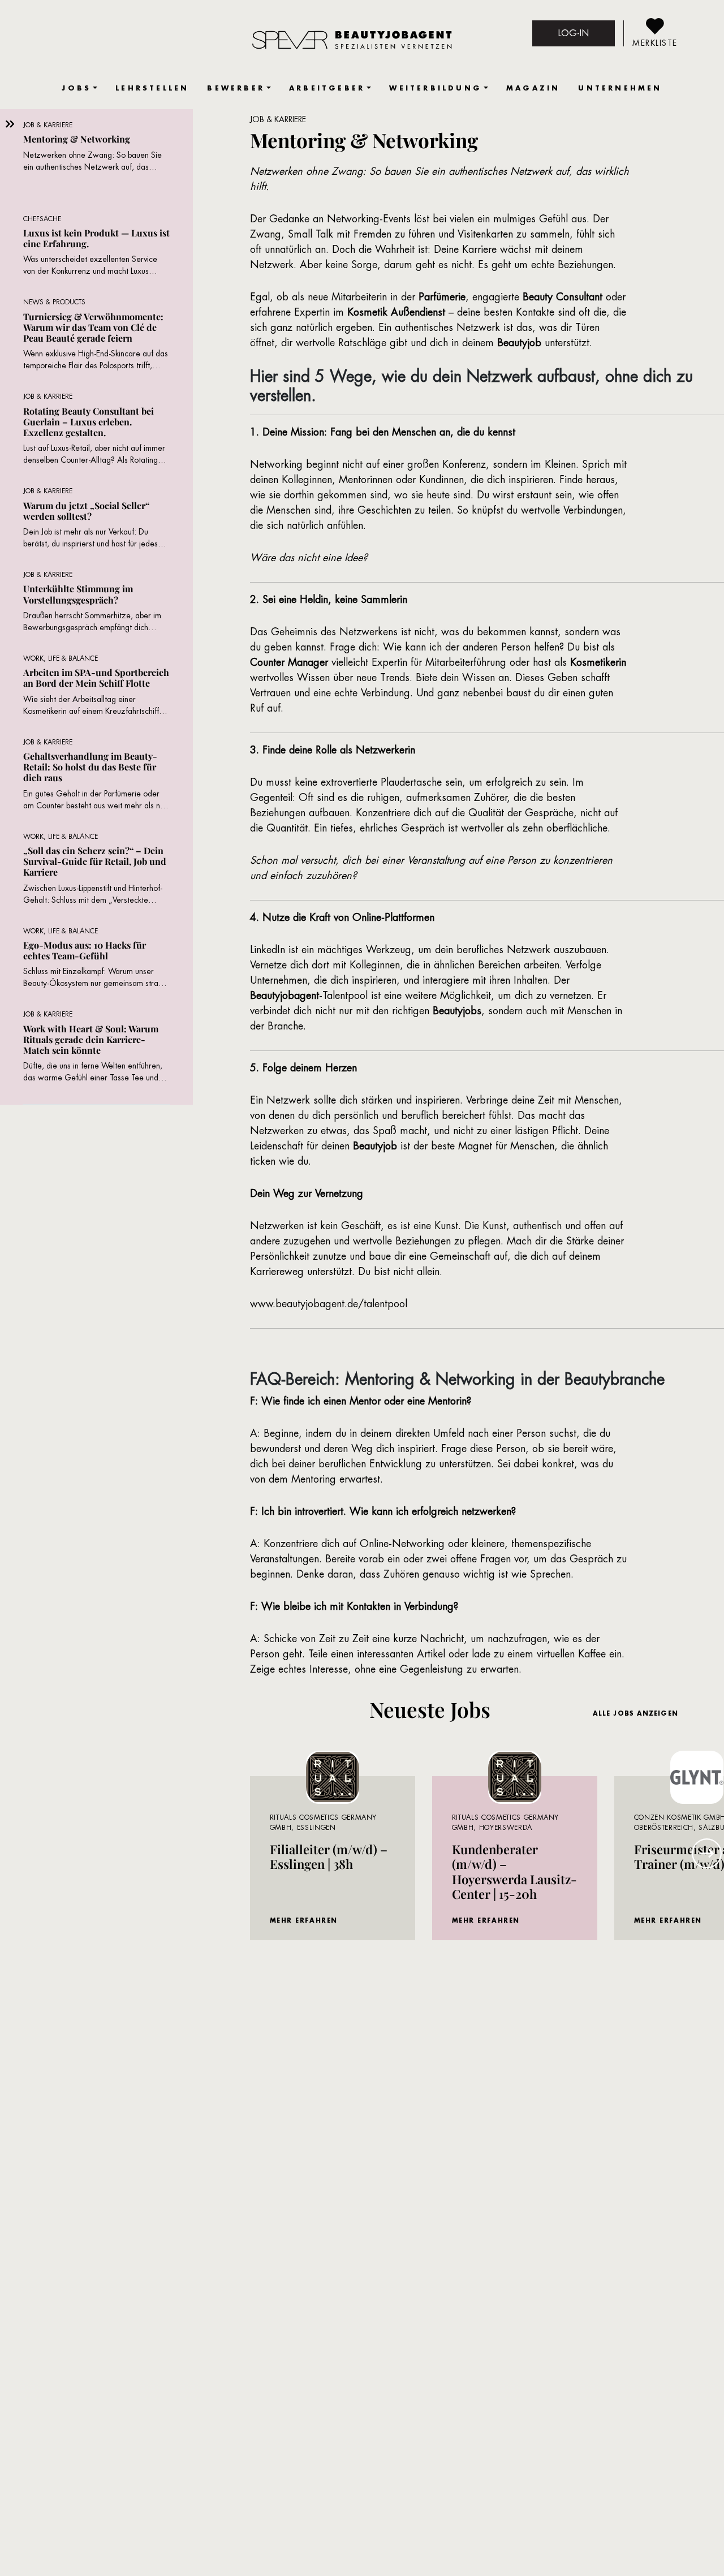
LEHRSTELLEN (152, 88)
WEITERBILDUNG (436, 88)
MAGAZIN (533, 88)
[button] (707, 1853)
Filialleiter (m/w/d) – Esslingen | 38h (329, 1856)
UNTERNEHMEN (620, 88)
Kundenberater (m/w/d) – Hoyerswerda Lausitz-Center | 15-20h (514, 1871)
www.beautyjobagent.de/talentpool (329, 1304)
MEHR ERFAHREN (304, 1920)
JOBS (76, 88)
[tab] (96, 162)
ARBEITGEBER (327, 88)
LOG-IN (574, 33)
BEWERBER (236, 88)
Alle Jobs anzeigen (635, 1713)
